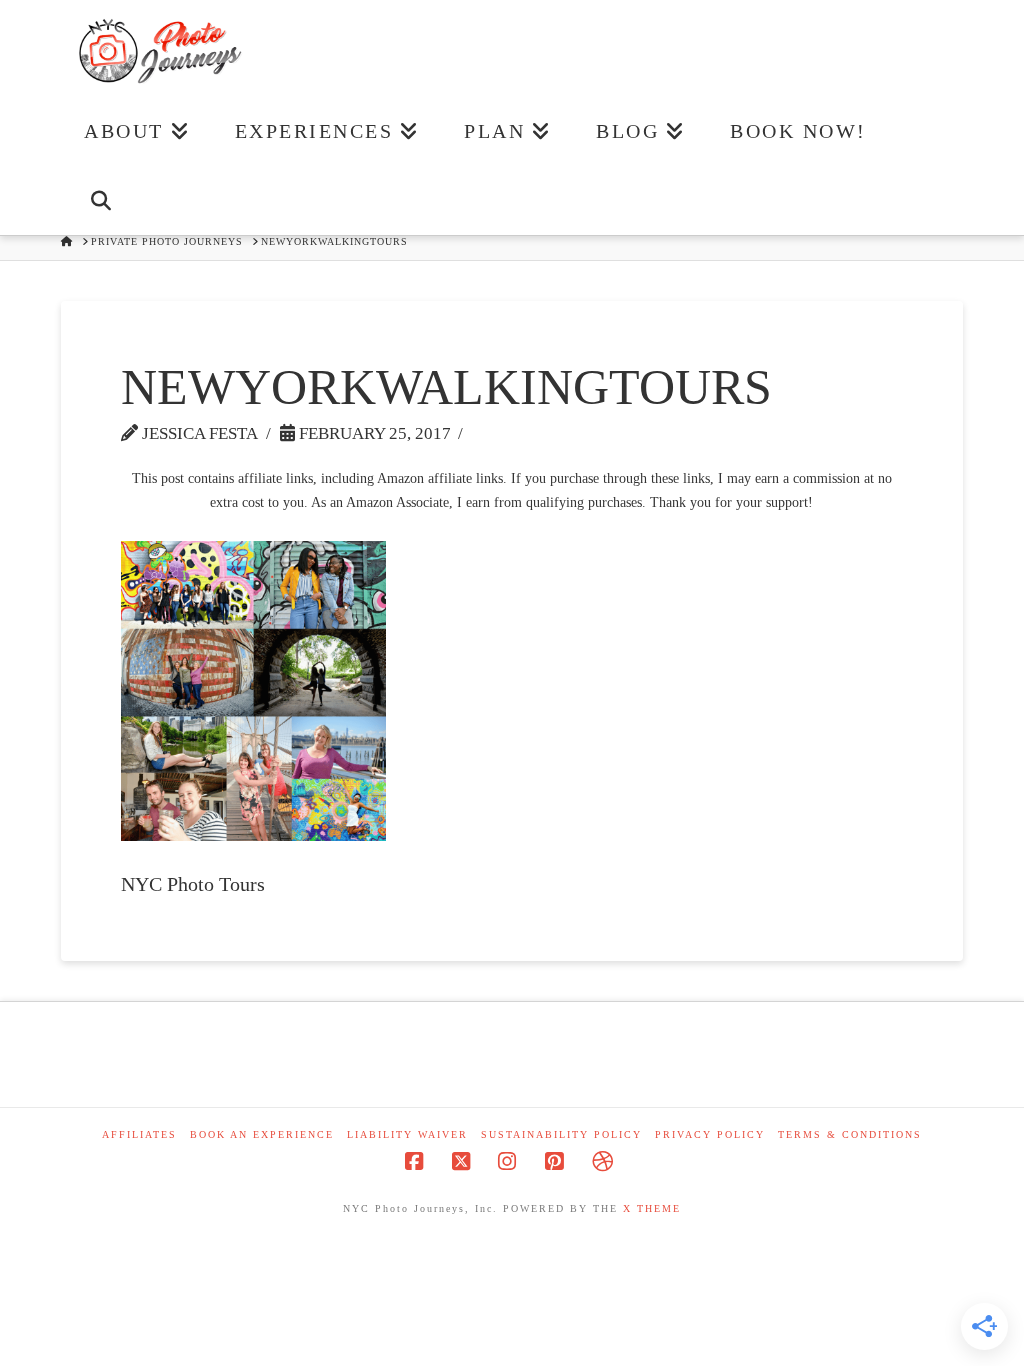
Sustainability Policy (561, 1134)
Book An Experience (262, 1134)
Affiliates (139, 1134)
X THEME (652, 1208)
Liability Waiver (407, 1134)
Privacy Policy (710, 1134)
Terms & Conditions (850, 1134)
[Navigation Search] (100, 200)
